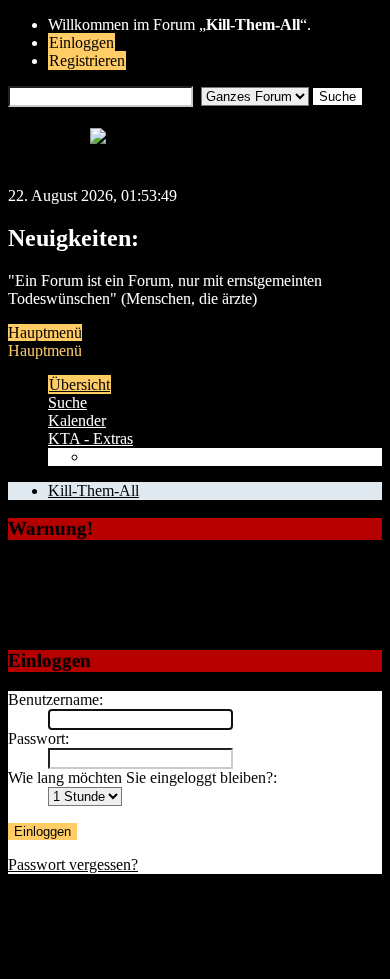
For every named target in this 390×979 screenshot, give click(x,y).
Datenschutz (167, 917)
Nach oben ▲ (323, 935)
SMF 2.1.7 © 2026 (108, 953)
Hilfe (233, 917)
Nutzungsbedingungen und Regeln (158, 935)
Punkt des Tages (139, 456)
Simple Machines (230, 953)
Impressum (82, 917)
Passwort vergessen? (73, 864)
